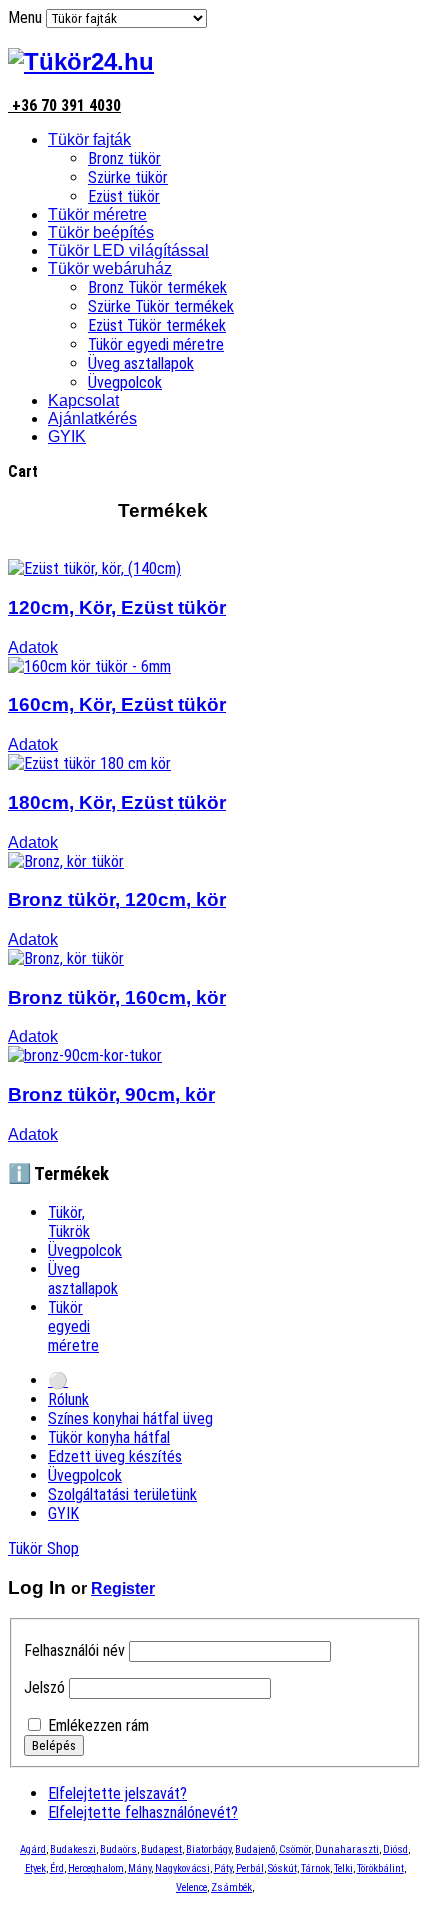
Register (123, 1588)
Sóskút (282, 1868)
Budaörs (118, 1849)
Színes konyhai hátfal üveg (130, 1418)
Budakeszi (73, 1849)
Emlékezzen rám (98, 1725)
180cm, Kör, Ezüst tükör (117, 802)
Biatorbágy (208, 1849)
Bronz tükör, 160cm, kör (117, 997)
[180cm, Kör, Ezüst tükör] (89, 763)
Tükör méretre (97, 214)
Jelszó (44, 1687)
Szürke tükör (128, 177)
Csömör (295, 1849)
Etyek (35, 1868)
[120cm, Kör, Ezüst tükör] (94, 568)
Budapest (161, 1849)
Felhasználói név (74, 1650)
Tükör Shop (43, 1548)
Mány (139, 1868)
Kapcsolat (83, 400)
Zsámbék (231, 1887)
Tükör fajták (89, 139)
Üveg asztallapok (141, 363)
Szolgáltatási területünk (122, 1494)
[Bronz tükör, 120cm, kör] (66, 861)
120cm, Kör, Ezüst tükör (117, 607)
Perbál (250, 1868)
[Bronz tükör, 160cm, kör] (66, 958)
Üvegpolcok (125, 382)
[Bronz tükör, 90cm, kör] (85, 1055)
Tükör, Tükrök (69, 1222)
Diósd (395, 1849)
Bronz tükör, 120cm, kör (117, 899)
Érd (57, 1868)
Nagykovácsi (182, 1868)
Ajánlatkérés (92, 418)
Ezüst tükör (124, 196)
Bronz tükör (124, 158)
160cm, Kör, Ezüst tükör (117, 704)
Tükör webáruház (110, 268)
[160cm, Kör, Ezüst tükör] (89, 666)
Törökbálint (380, 1868)
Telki (343, 1868)
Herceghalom (96, 1868)
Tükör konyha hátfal (109, 1437)
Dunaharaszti (347, 1849)
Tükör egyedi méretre (156, 344)
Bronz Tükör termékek (157, 287)
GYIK (67, 436)
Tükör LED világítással (128, 250)
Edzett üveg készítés (115, 1456)
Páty (223, 1868)
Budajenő (255, 1849)
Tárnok (315, 1868)
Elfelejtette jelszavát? (117, 1793)
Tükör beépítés (101, 232)
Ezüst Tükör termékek (157, 325)
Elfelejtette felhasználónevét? (143, 1812)
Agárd (33, 1849)
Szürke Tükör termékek (161, 306)
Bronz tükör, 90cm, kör (111, 1094)
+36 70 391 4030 (64, 105)
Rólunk (68, 1399)
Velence (191, 1887)
